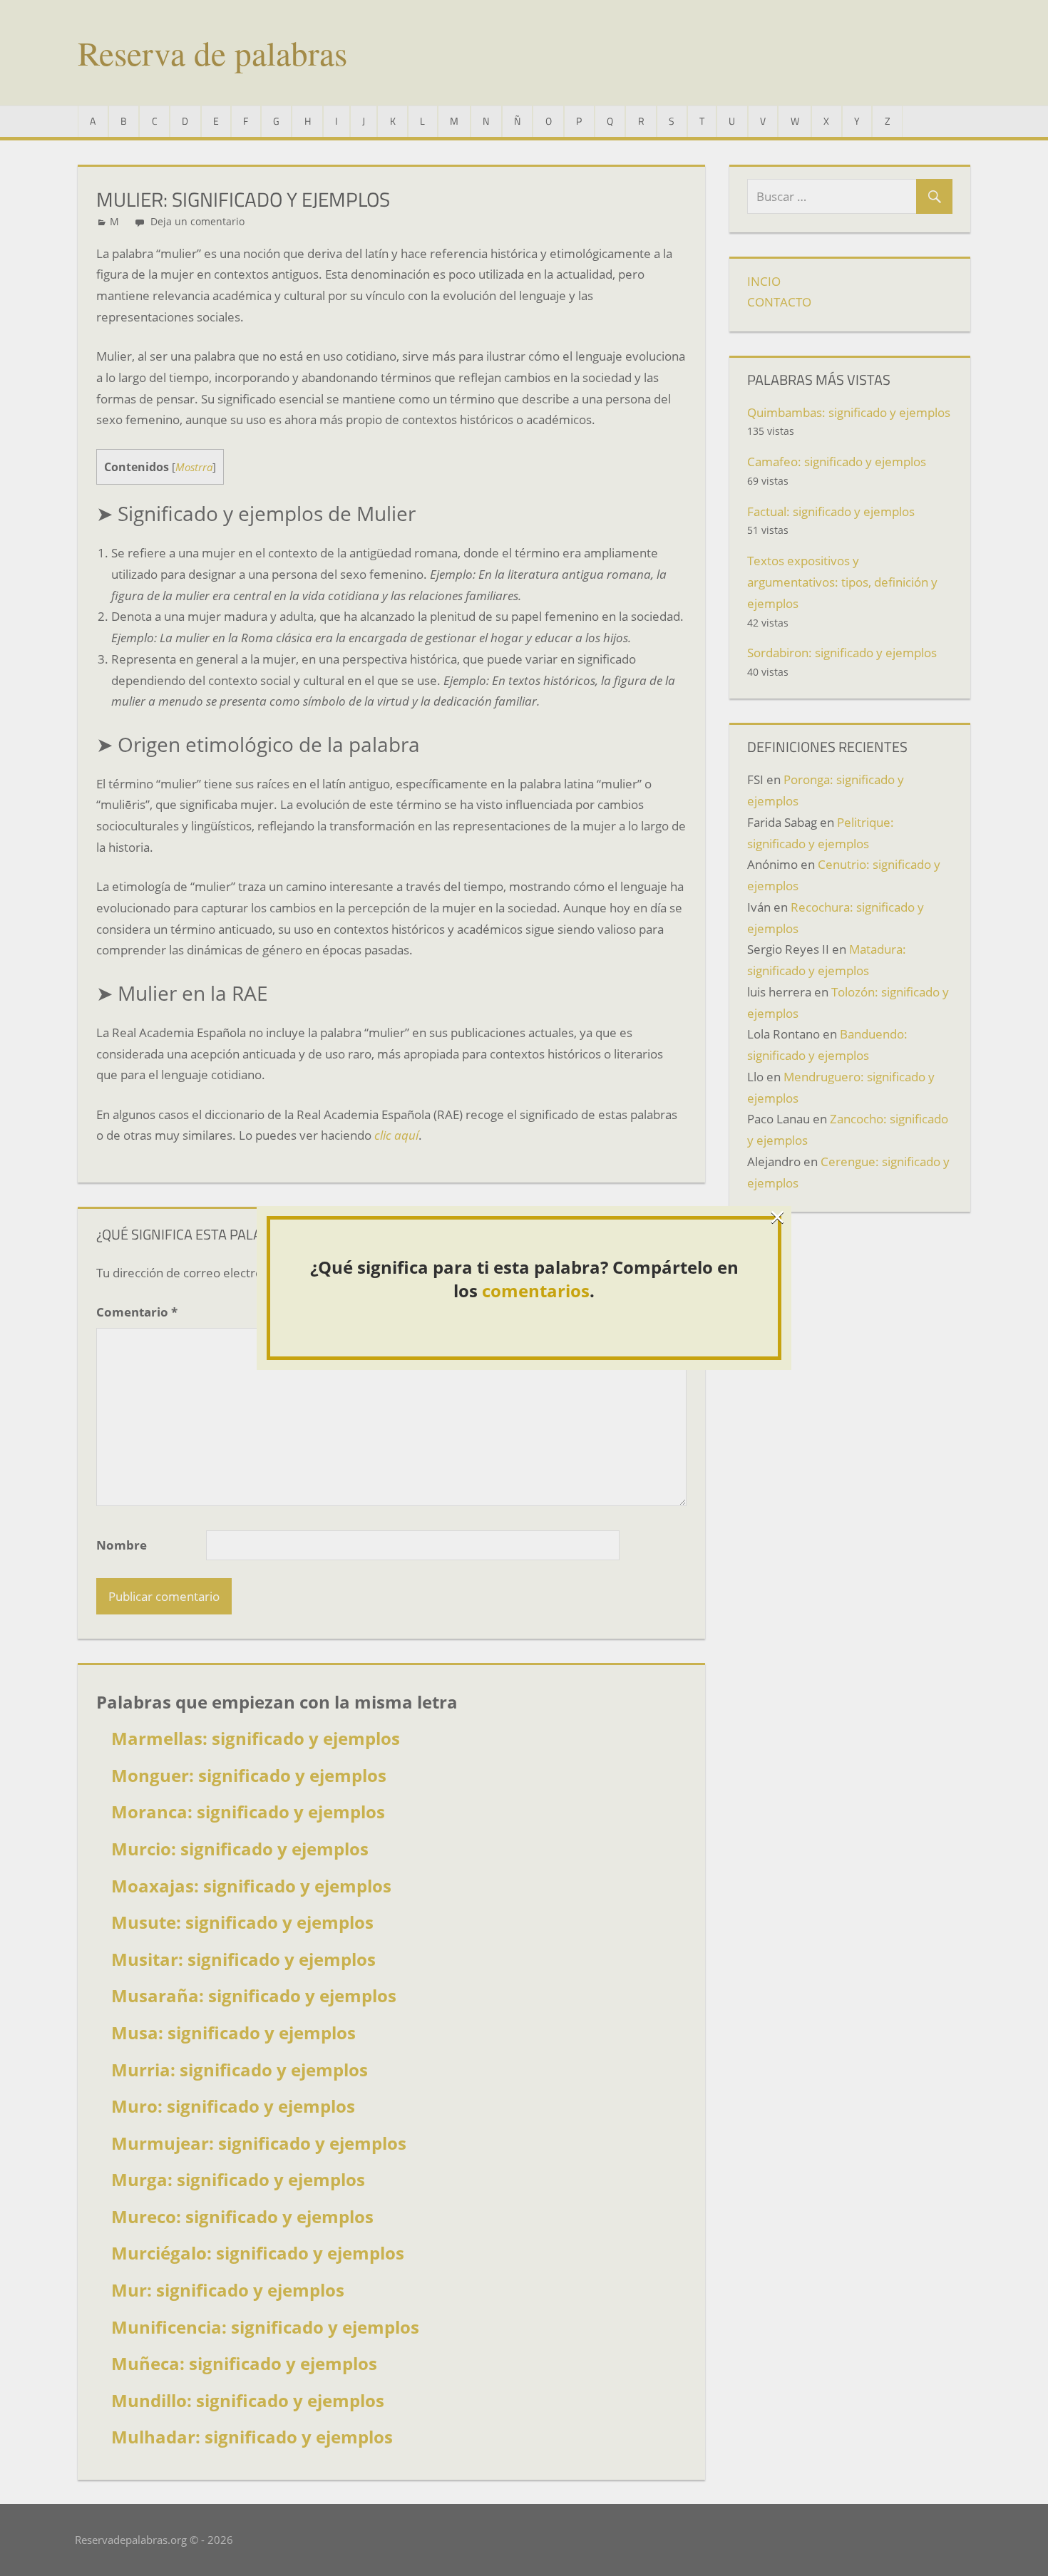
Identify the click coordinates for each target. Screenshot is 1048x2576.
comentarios (536, 1290)
